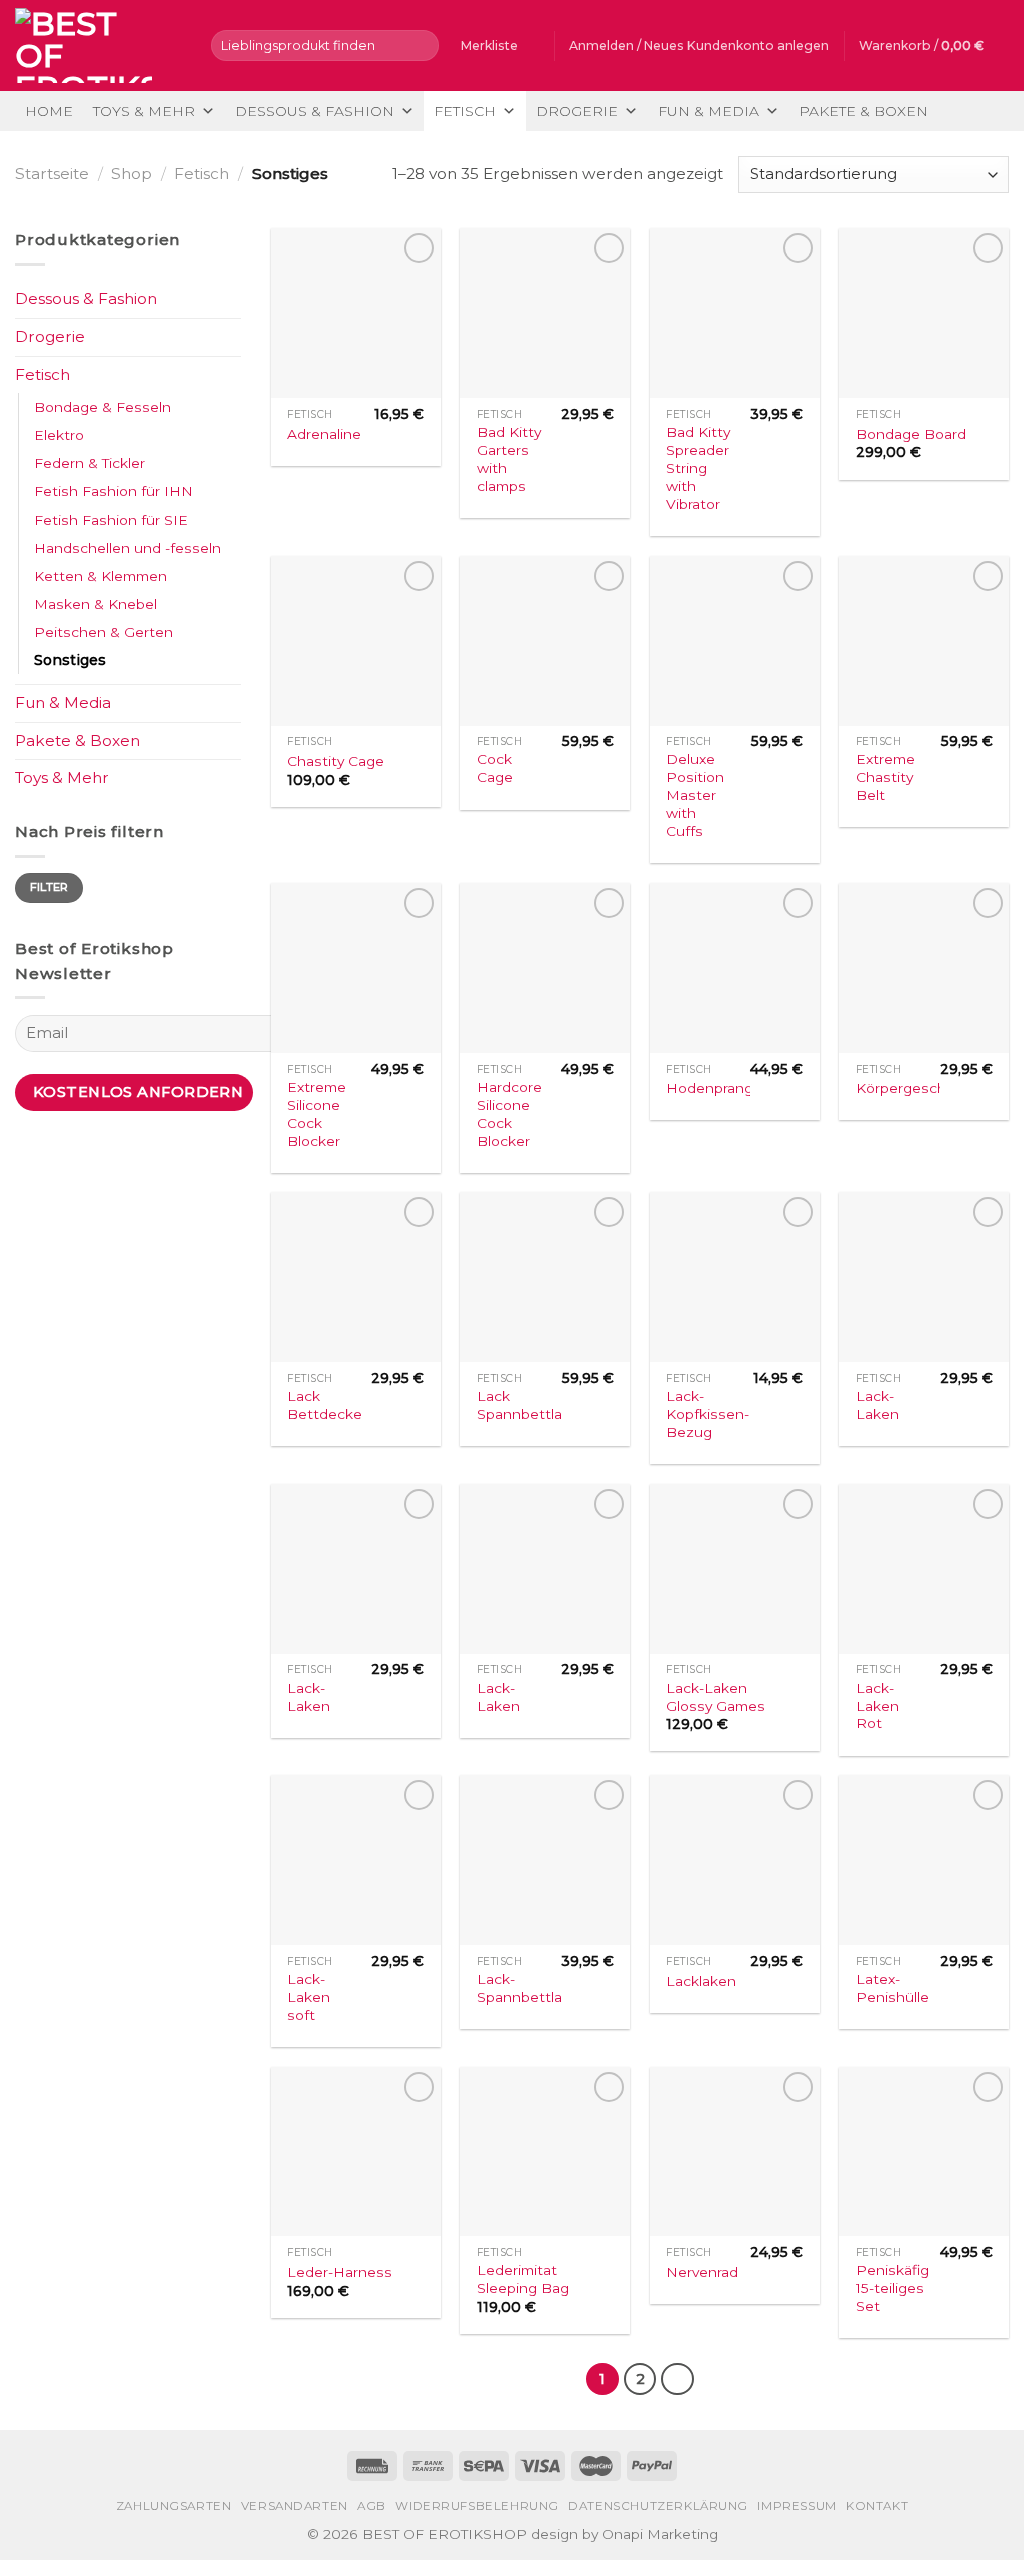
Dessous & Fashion (314, 111)
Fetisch (465, 111)
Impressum (796, 2506)
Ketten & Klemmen (100, 576)
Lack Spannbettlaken (532, 1405)
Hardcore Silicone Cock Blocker (509, 1114)
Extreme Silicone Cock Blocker (316, 1114)
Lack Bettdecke (324, 1405)
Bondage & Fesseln (102, 407)
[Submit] (421, 45)
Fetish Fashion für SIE (111, 520)
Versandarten (294, 2506)
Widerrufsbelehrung (477, 2506)
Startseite (52, 173)
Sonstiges (70, 660)
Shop (131, 173)
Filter (49, 887)
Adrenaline (324, 434)
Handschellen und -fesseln (127, 548)
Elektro (59, 435)
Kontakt (877, 2506)
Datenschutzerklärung (658, 2506)
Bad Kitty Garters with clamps (509, 459)
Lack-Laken (877, 1405)
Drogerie (577, 111)
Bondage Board (911, 434)
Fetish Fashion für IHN (113, 491)
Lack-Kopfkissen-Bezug (707, 1414)
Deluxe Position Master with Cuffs (695, 795)
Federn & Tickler (89, 463)
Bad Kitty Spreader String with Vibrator (698, 468)
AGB (371, 2506)
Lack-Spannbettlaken (532, 1988)
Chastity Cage (335, 761)
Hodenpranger (716, 1088)
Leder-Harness (339, 2272)
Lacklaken (701, 1981)
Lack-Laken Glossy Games (715, 1697)
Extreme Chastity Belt (885, 777)
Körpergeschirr (907, 1088)
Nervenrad (702, 2272)
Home (49, 111)
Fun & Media (708, 111)
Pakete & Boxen (863, 111)
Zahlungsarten (174, 2506)
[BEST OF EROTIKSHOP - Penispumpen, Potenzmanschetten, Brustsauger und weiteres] (98, 45)
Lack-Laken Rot (877, 1706)
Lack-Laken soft (308, 1997)
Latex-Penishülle (892, 1988)
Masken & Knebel (95, 604)
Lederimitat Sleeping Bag (523, 2279)
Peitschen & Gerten (103, 632)
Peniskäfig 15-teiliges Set (892, 2288)
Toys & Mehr (144, 111)
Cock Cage (495, 768)
